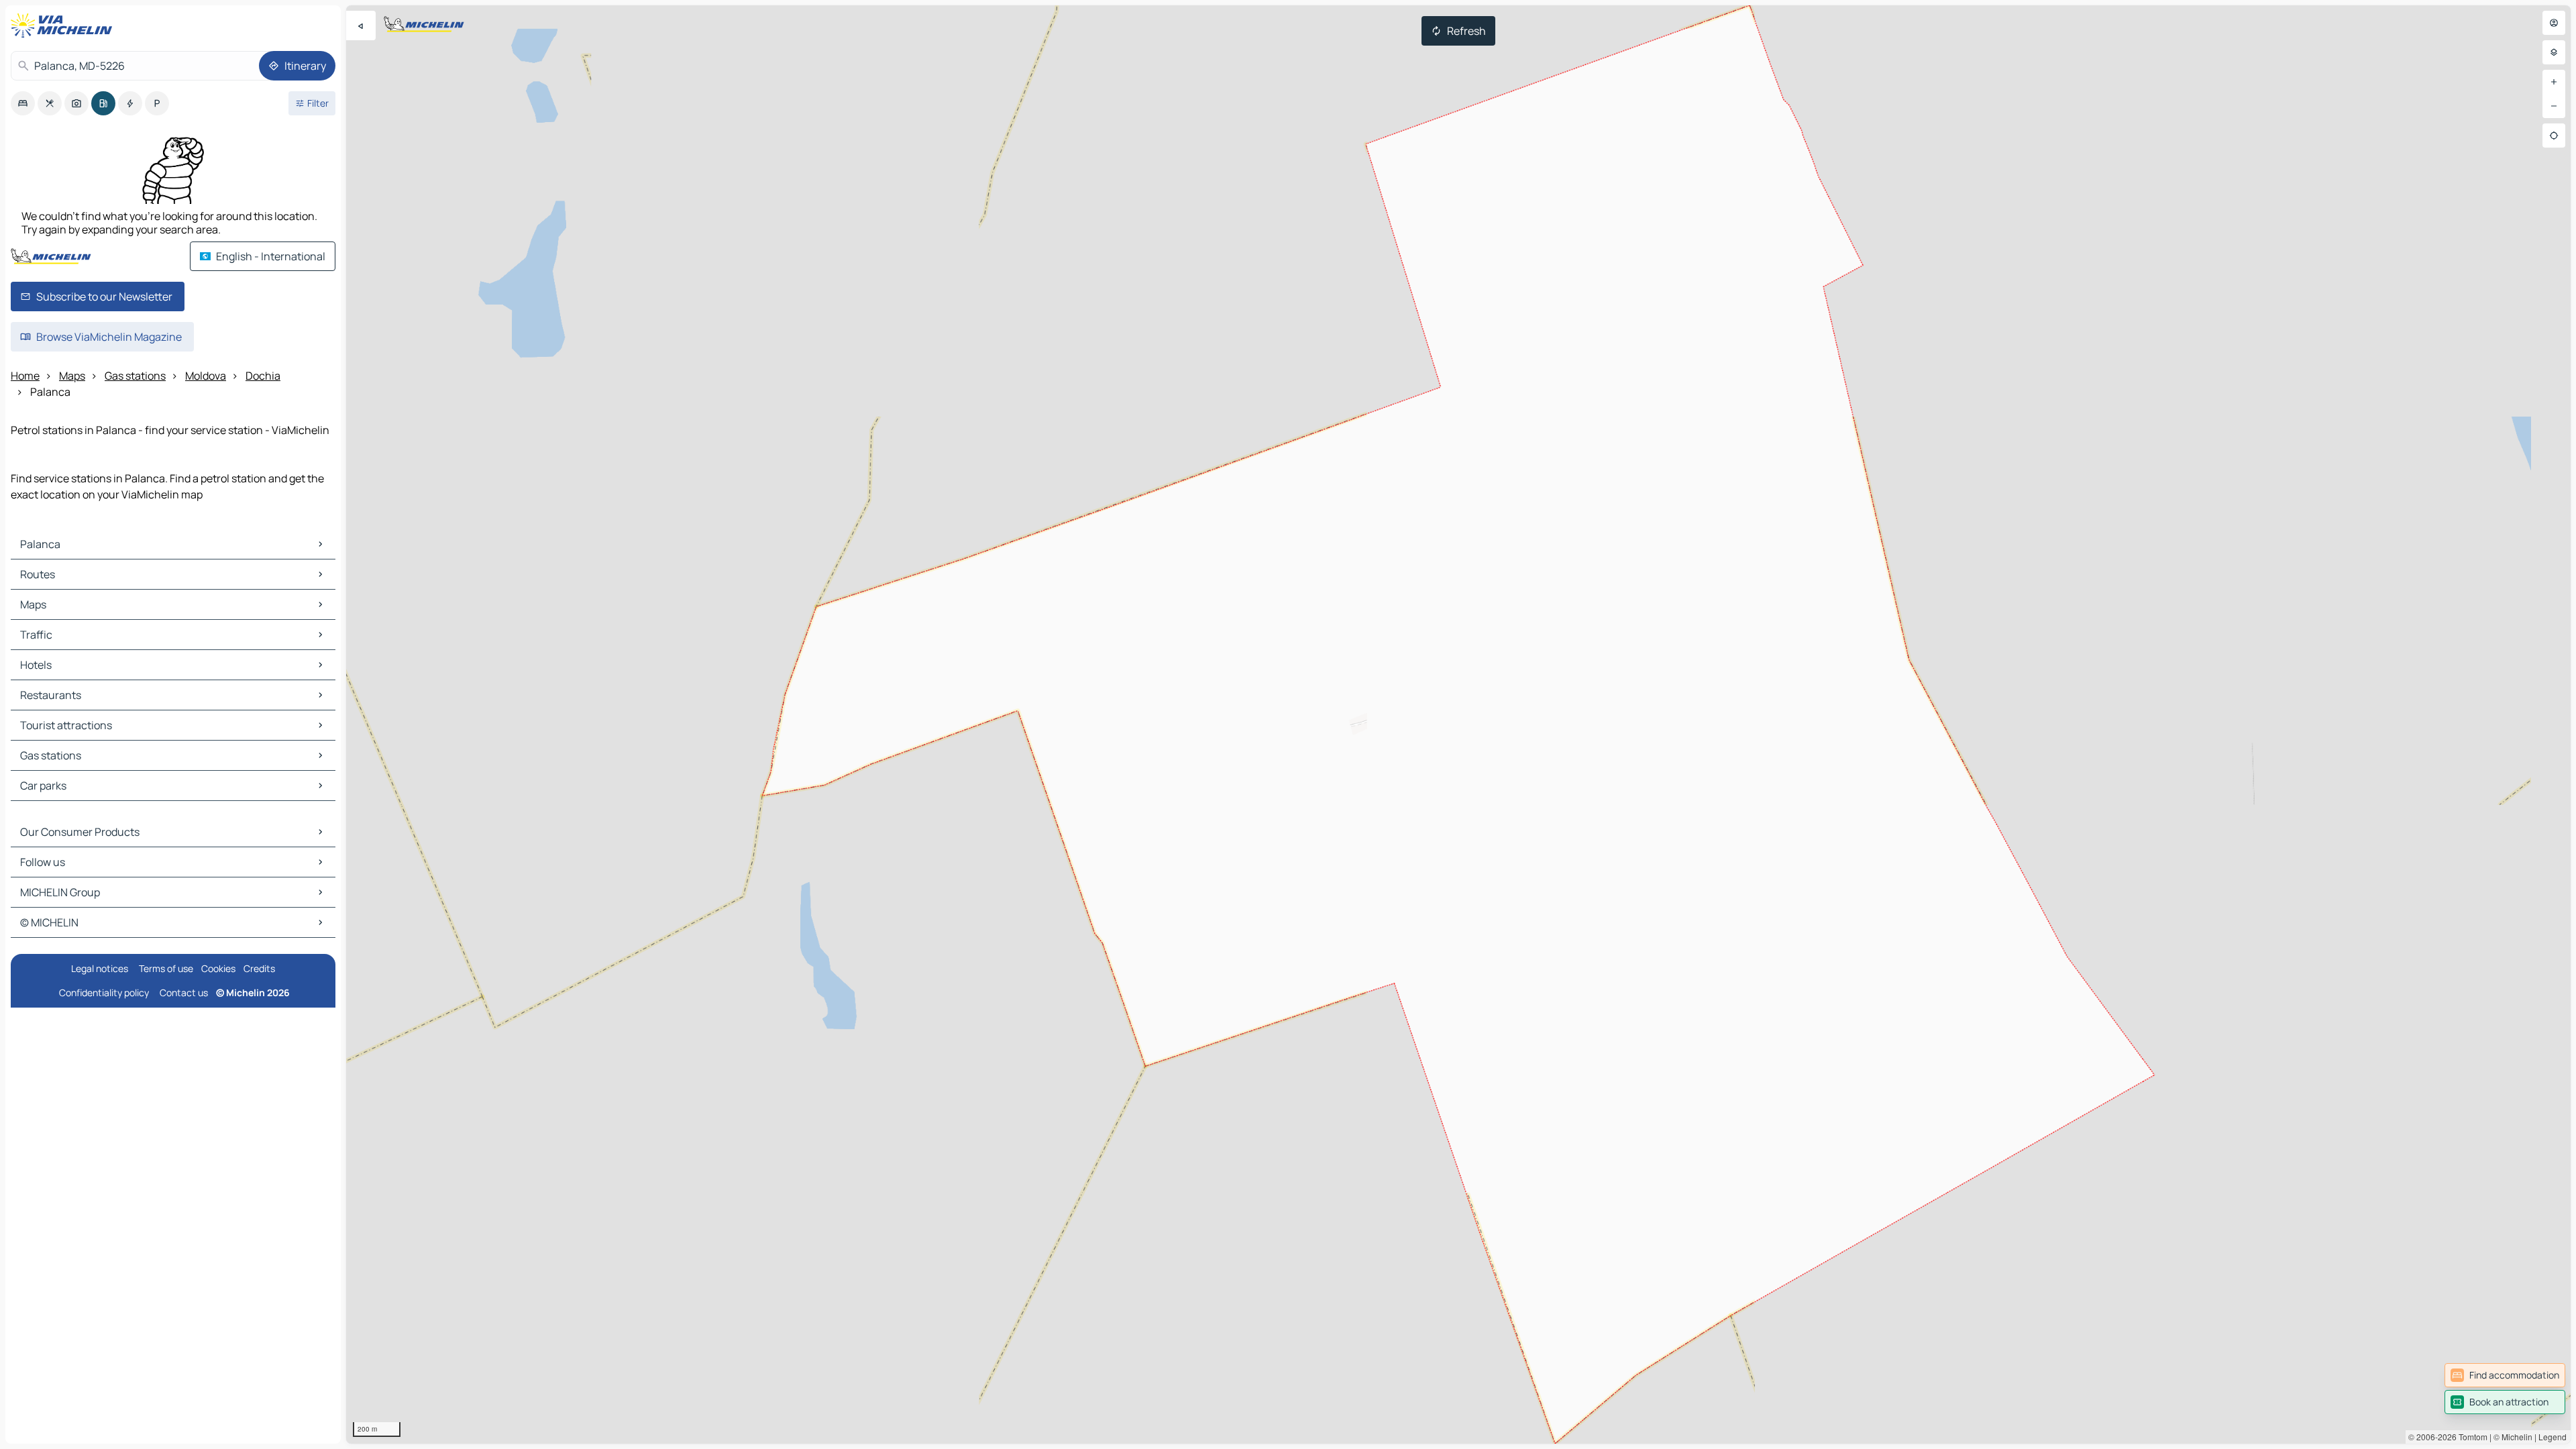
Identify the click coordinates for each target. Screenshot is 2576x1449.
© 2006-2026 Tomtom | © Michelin (2470, 1437)
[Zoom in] (2554, 82)
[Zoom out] (2554, 106)
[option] (23, 103)
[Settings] (2554, 52)
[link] (2505, 1375)
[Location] (2554, 136)
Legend (2553, 1437)
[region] (1458, 724)
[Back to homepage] (64, 25)
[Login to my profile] (2554, 23)
